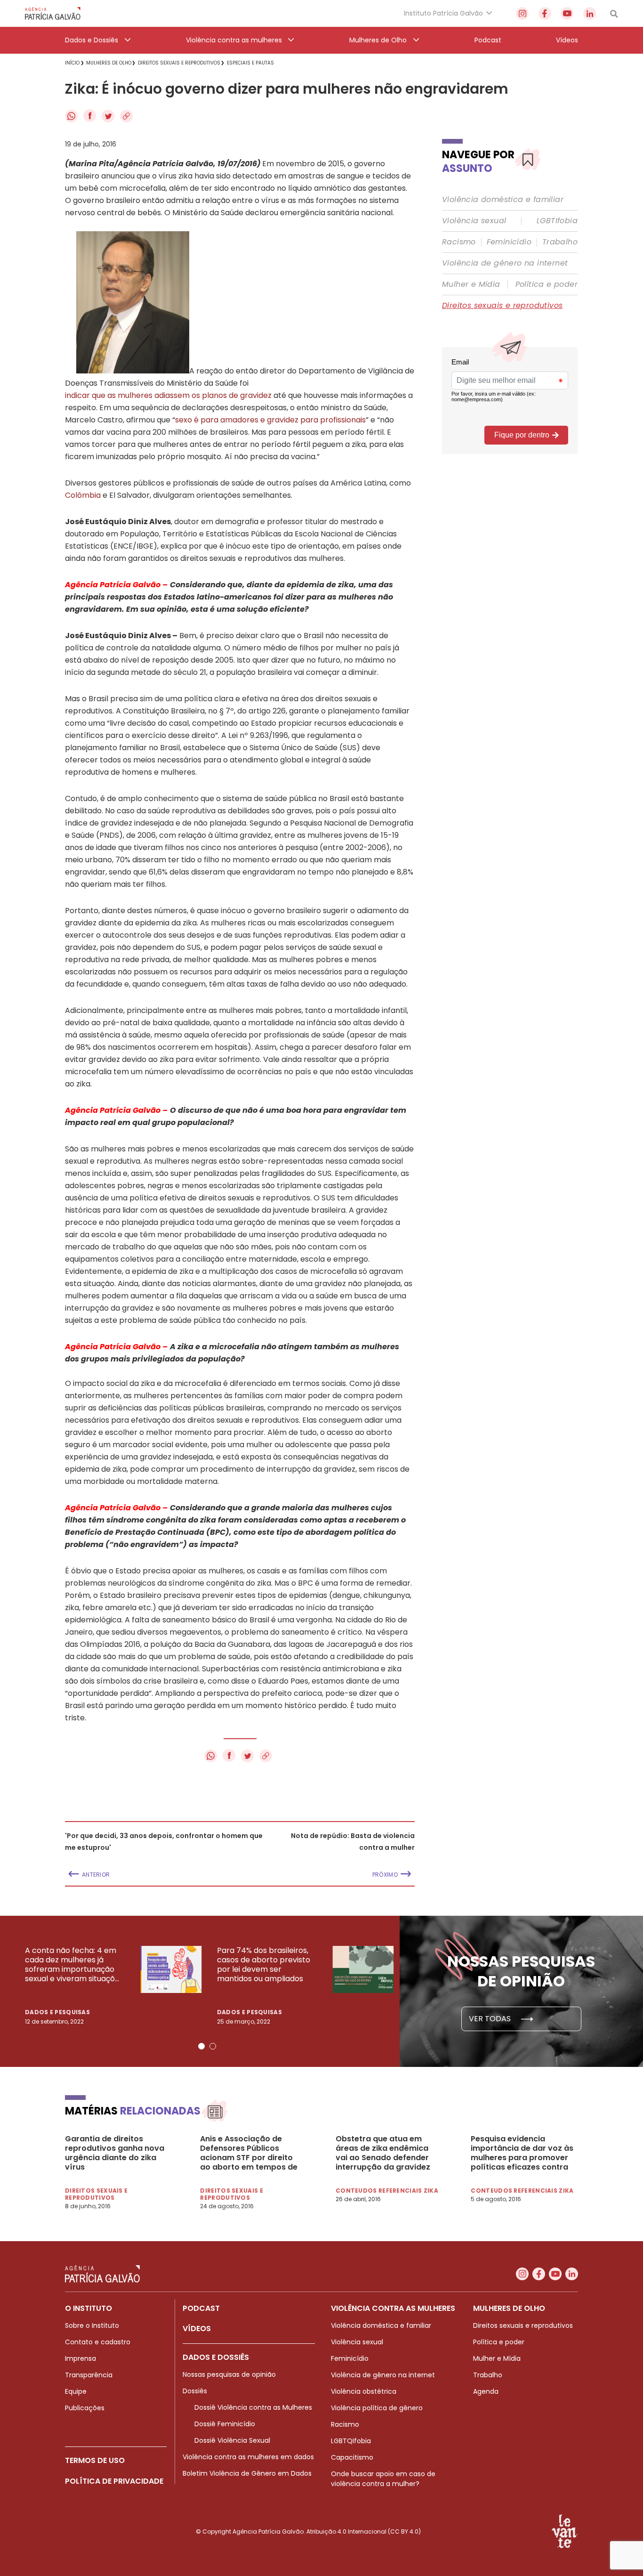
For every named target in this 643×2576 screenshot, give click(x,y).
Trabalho (560, 242)
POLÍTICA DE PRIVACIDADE (114, 2481)
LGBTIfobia (557, 221)
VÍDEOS (197, 2329)
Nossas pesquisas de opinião (229, 2374)
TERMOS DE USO (95, 2460)
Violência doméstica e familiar (503, 200)
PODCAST (201, 2308)
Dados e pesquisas (57, 2012)
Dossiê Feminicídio (225, 2424)
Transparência (89, 2375)
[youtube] (567, 13)
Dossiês (195, 2391)
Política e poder (547, 284)
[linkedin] (590, 13)
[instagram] (522, 13)
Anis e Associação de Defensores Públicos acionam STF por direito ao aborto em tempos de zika (249, 2153)
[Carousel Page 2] (213, 2046)
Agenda (486, 2391)
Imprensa (80, 2358)
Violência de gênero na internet (505, 263)
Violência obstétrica (364, 2391)
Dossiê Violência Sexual (232, 2440)
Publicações (85, 2408)
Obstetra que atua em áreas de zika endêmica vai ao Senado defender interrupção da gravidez (383, 2153)
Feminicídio (509, 242)
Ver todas (491, 2019)
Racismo (459, 242)
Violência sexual (474, 221)
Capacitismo (352, 2457)
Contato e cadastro (98, 2342)
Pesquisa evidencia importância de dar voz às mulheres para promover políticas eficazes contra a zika (522, 2153)
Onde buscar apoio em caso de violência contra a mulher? (383, 2479)
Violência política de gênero (377, 2408)
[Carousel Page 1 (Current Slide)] (201, 2046)
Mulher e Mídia (471, 284)
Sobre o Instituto (92, 2325)
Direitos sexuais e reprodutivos (502, 306)
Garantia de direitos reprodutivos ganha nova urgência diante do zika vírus (115, 2153)
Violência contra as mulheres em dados (248, 2457)
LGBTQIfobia (351, 2441)
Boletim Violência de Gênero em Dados (247, 2473)
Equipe (76, 2391)
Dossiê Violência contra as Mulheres (253, 2407)
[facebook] (545, 13)
